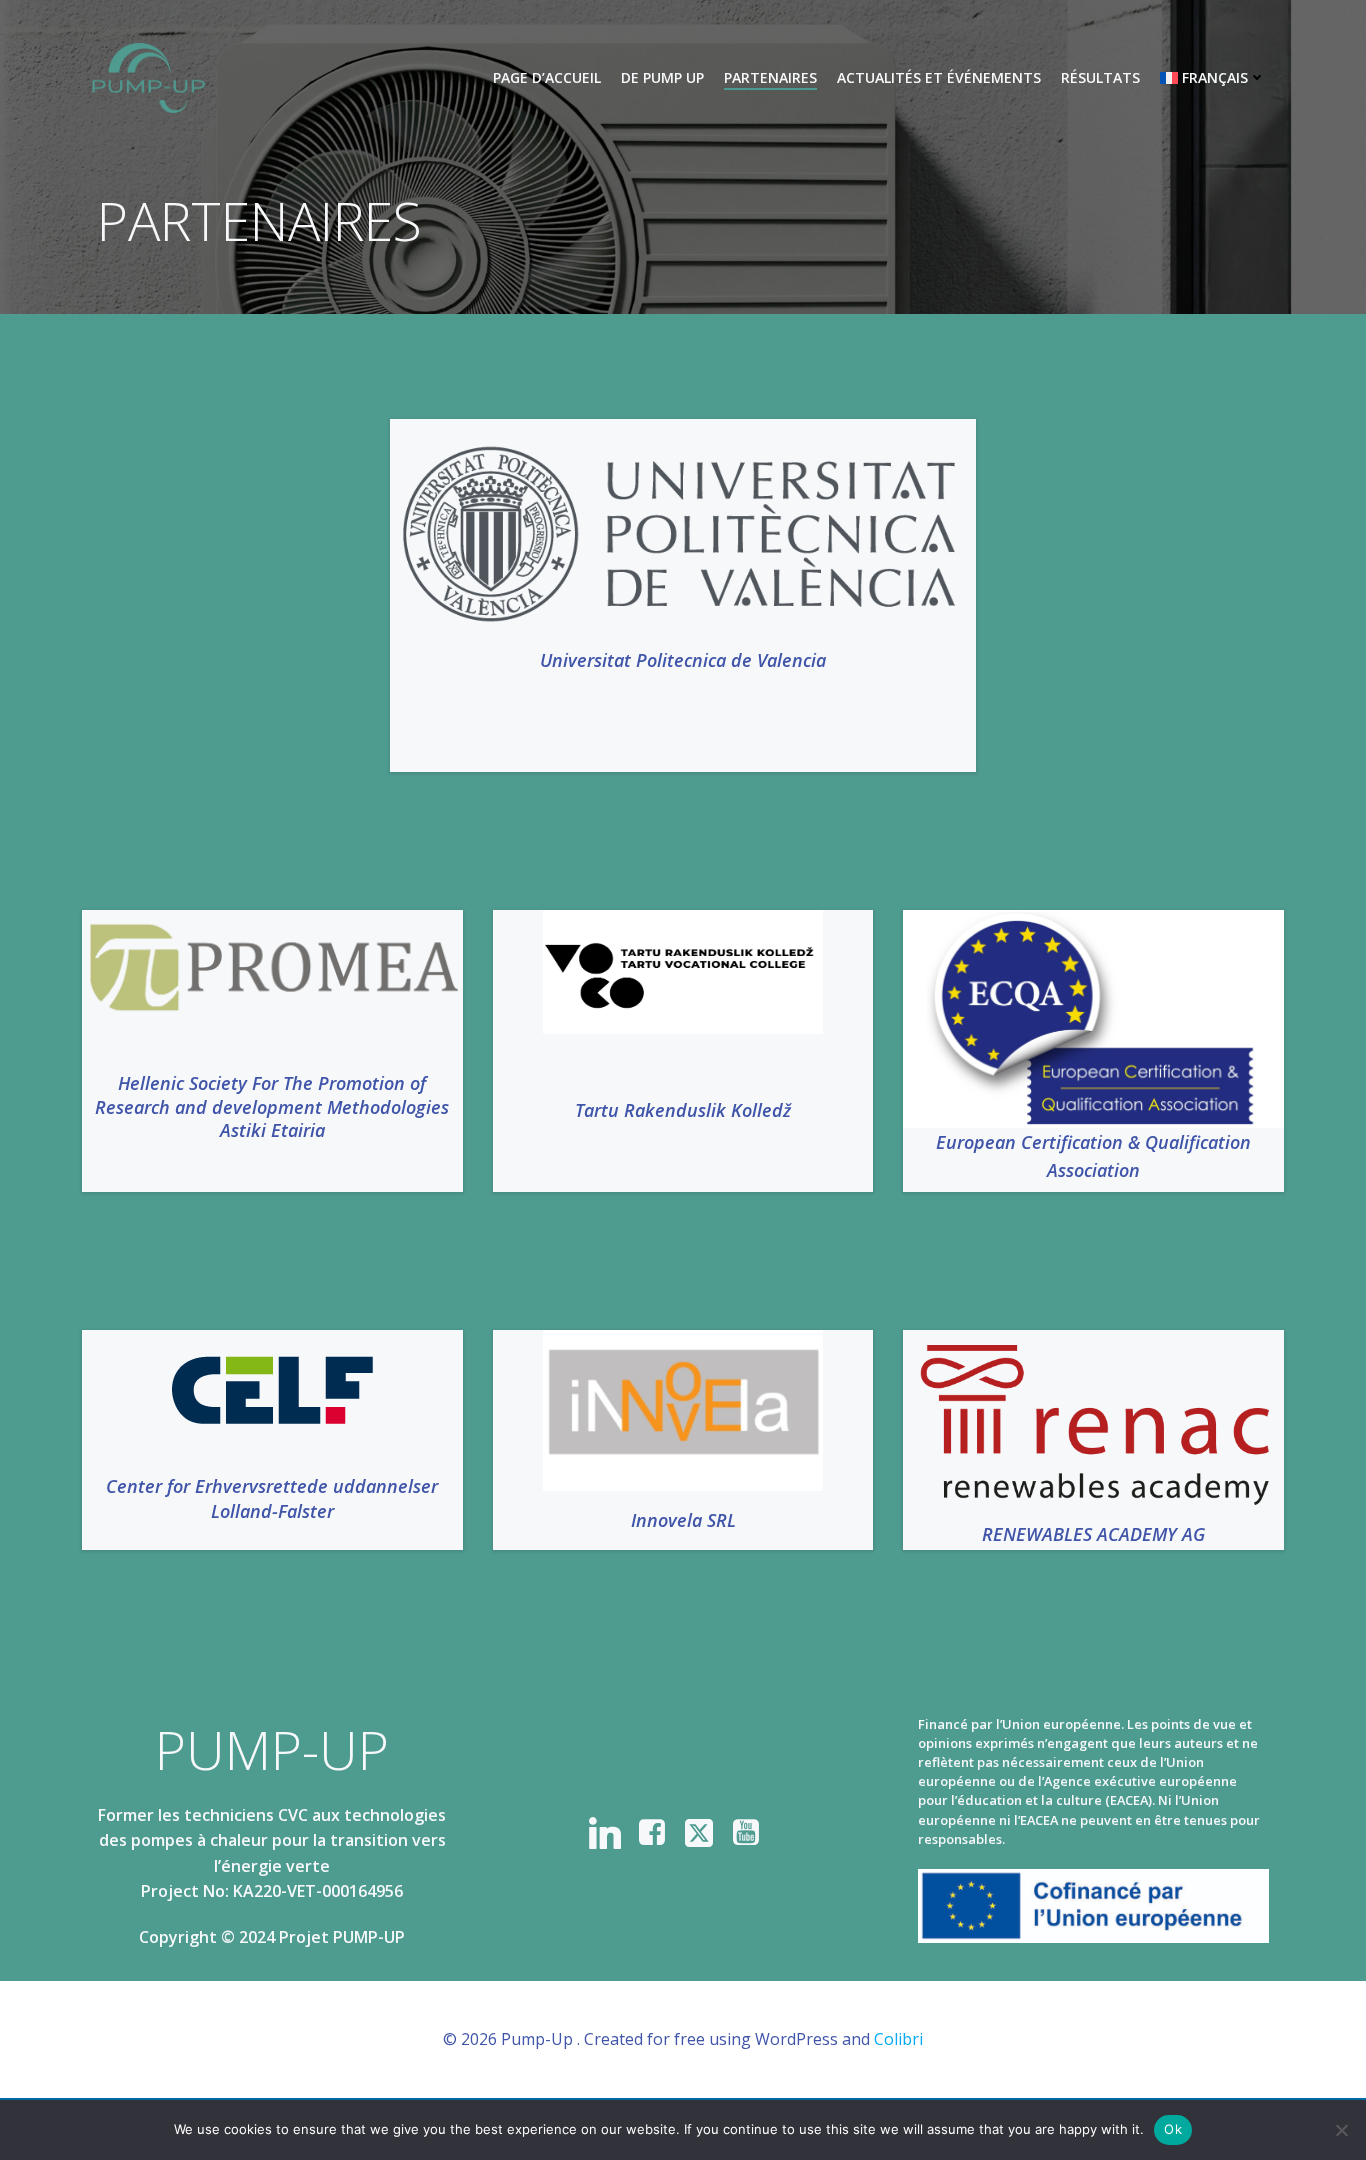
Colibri (898, 2039)
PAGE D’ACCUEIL (547, 77)
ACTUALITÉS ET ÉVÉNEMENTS (939, 77)
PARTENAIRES (770, 77)
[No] (1341, 2130)
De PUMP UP (662, 77)
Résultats (1100, 77)
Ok (1173, 2129)
